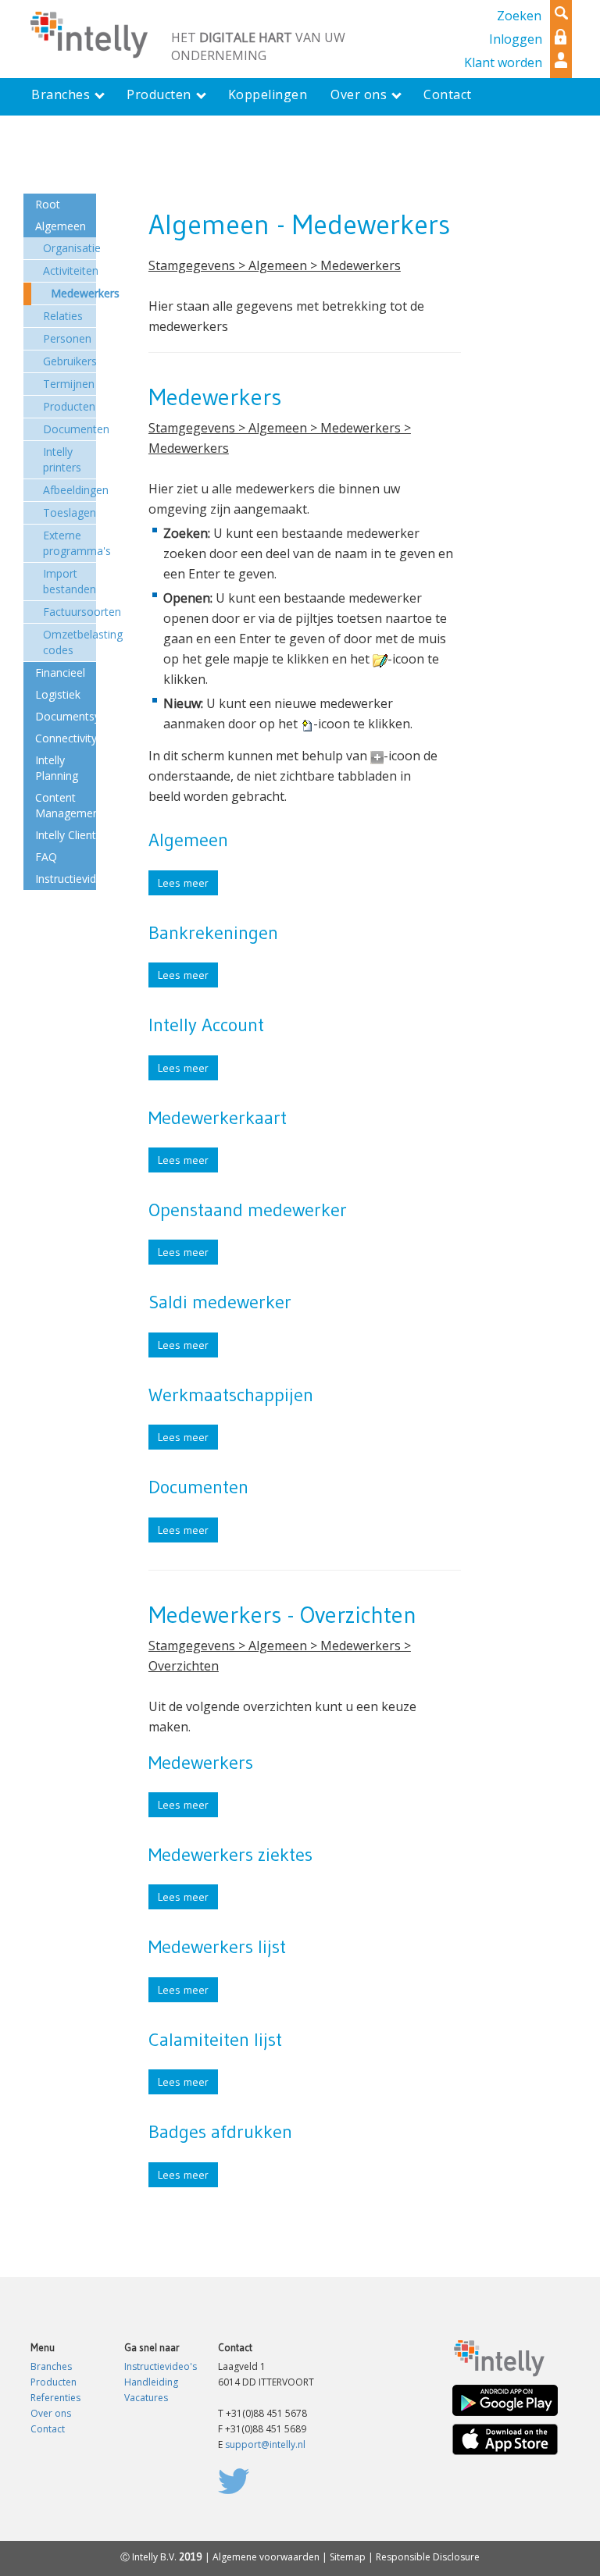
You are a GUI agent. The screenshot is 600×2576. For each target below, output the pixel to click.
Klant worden (503, 62)
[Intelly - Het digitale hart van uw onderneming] (89, 34)
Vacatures (146, 2398)
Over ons (51, 2413)
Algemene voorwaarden (266, 2557)
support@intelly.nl (265, 2444)
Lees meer (183, 883)
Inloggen (516, 39)
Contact (48, 2429)
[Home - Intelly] (499, 2357)
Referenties (55, 2398)
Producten (54, 2382)
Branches (51, 2366)
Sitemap (348, 2557)
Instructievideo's (161, 2366)
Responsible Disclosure (428, 2557)
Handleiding (151, 2382)
